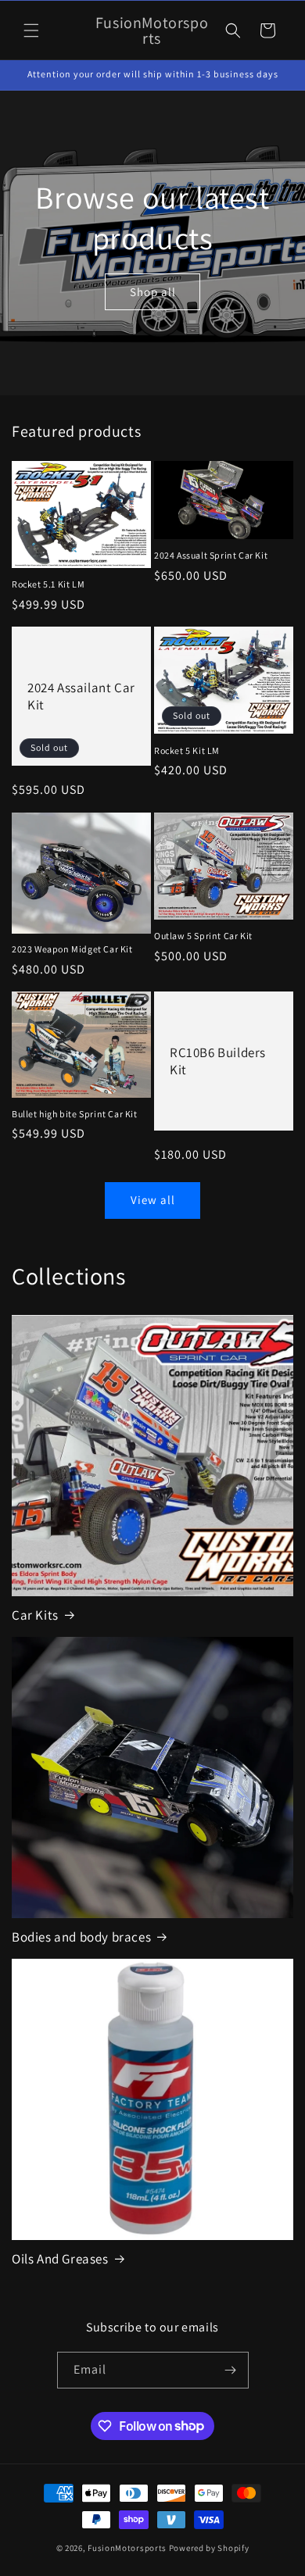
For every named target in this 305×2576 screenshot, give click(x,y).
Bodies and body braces (81, 1937)
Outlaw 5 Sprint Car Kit (203, 936)
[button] (31, 30)
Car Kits (35, 1615)
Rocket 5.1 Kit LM (48, 584)
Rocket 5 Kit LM (187, 750)
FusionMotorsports (127, 2548)
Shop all (153, 291)
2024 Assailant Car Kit (81, 696)
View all (153, 1200)
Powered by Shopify (209, 2548)
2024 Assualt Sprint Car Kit (211, 555)
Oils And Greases (60, 2259)
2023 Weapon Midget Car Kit (72, 949)
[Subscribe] (231, 2370)
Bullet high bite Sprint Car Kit (75, 1114)
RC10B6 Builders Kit (218, 1061)
